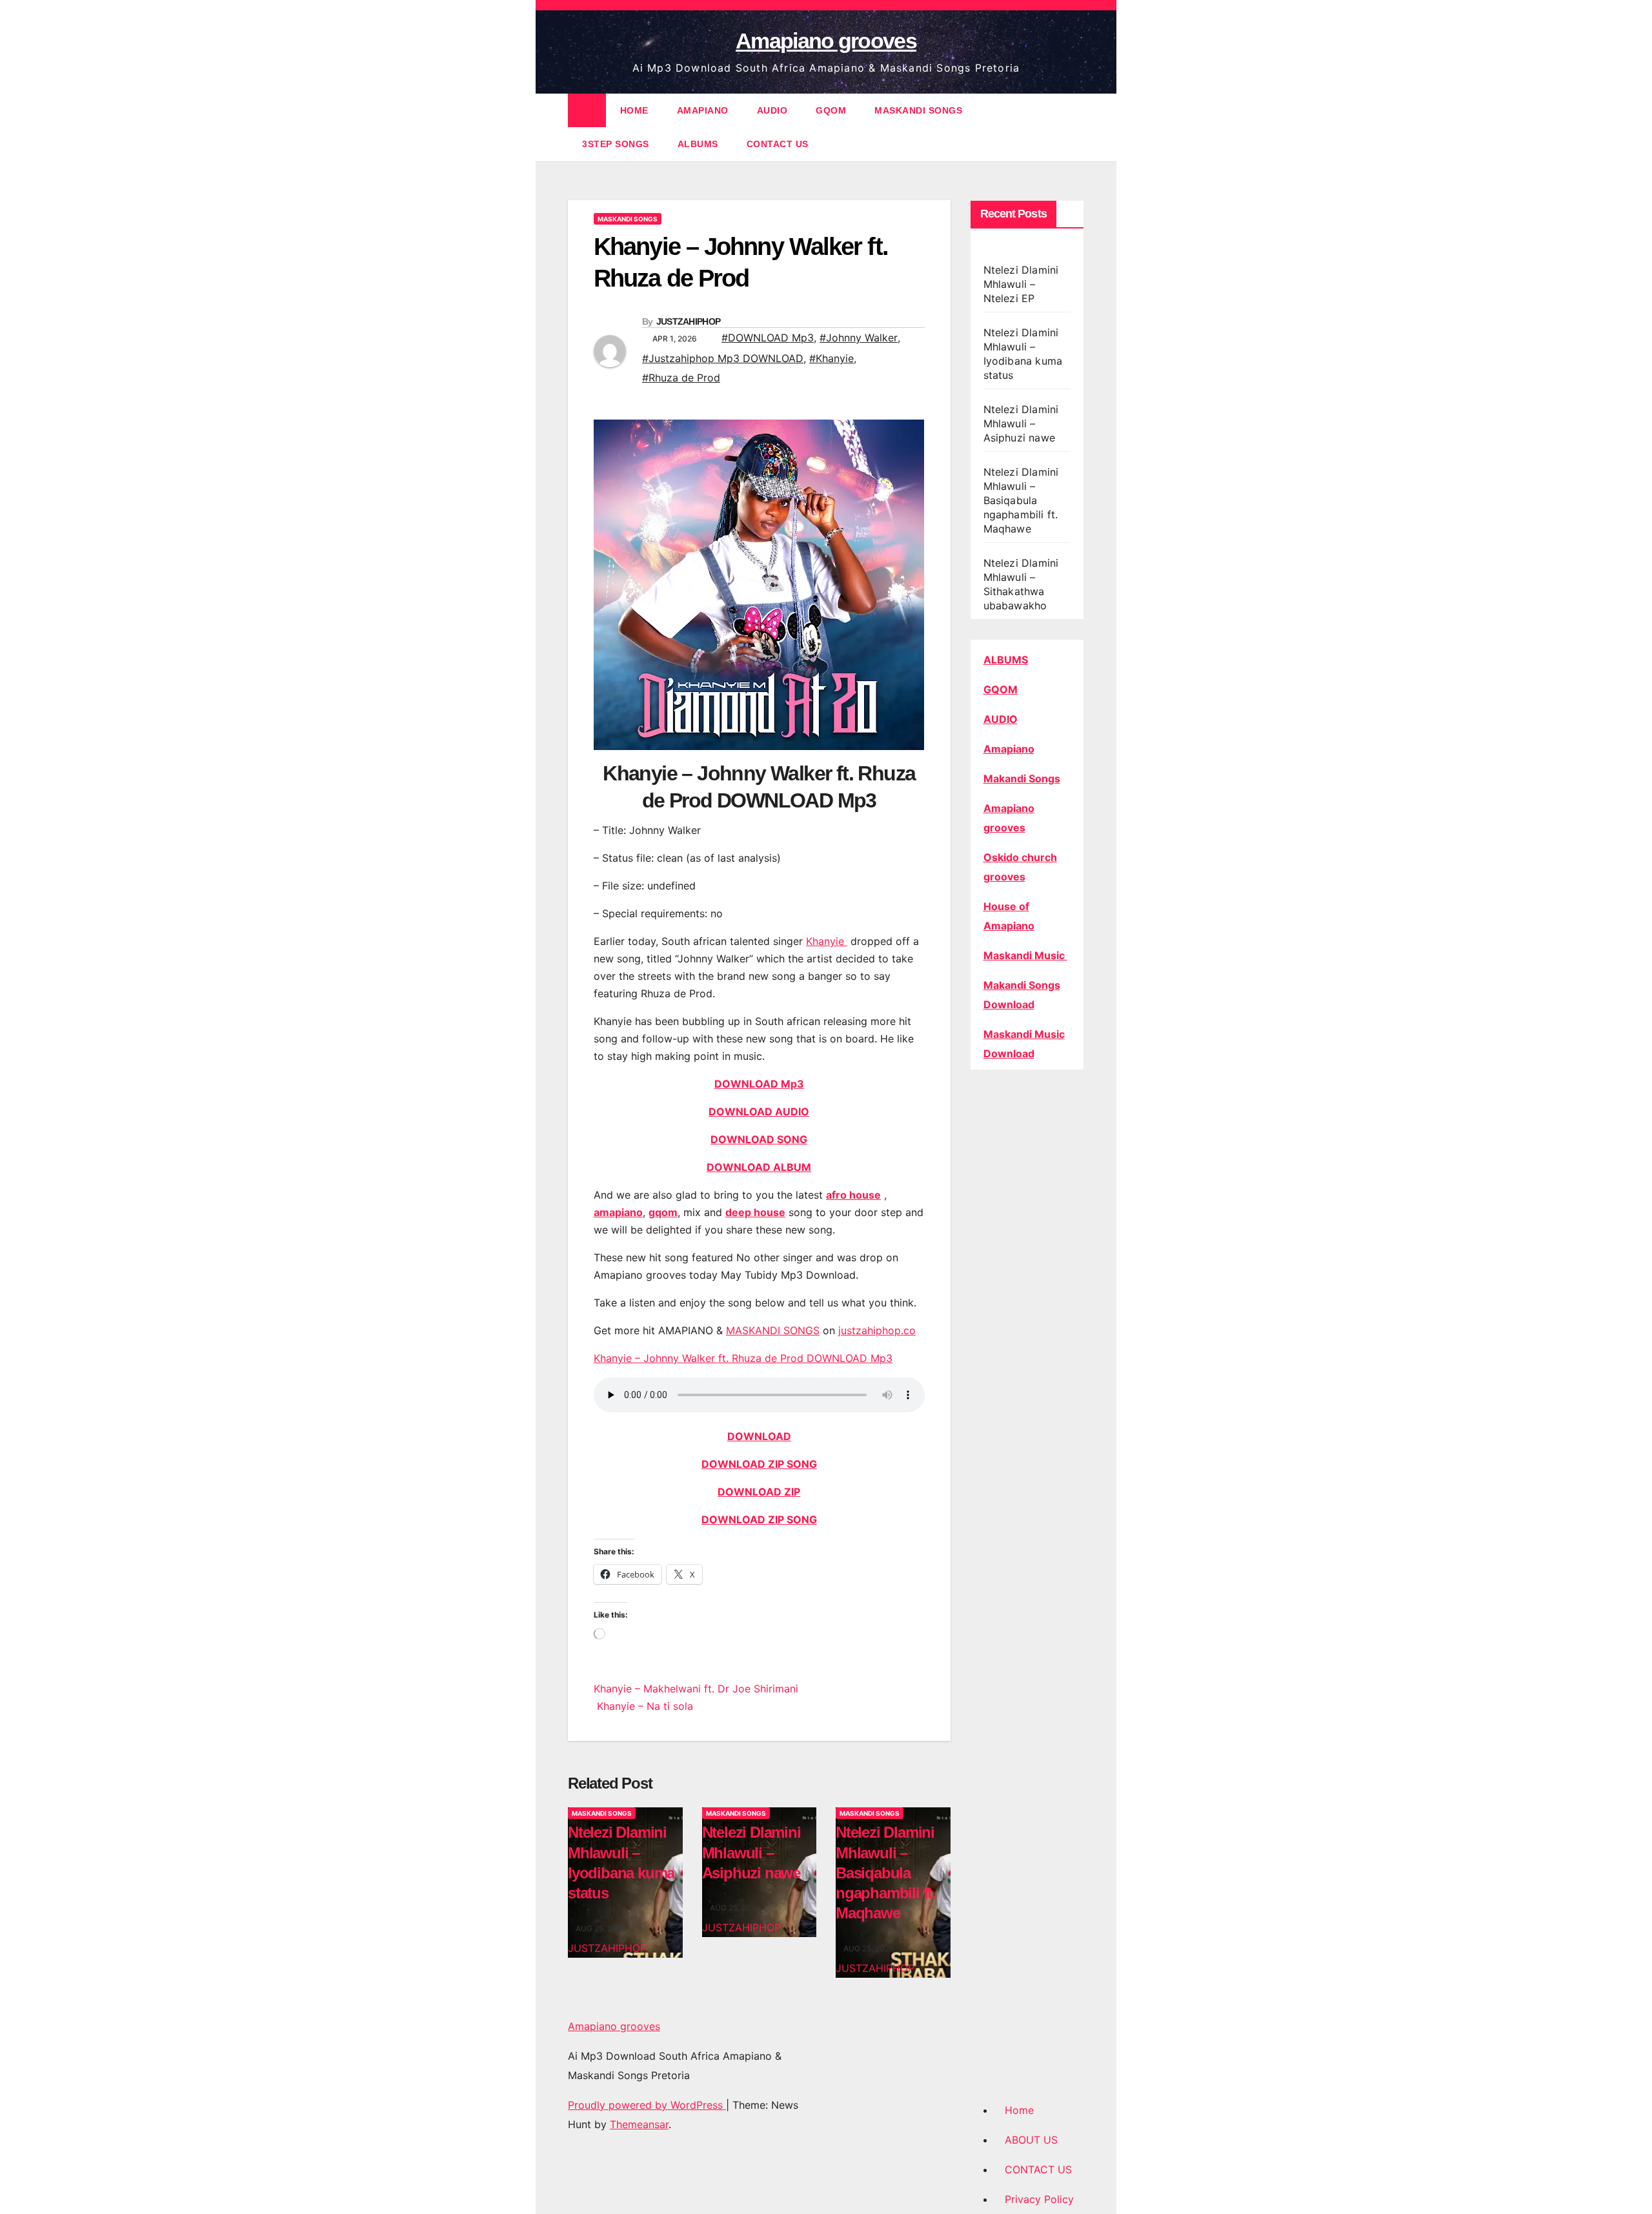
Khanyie (827, 941)
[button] (1075, 127)
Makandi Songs (1022, 778)
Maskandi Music (1025, 955)
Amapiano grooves (826, 41)
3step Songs (616, 144)
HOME (634, 110)
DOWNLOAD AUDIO (759, 1112)
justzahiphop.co (877, 1330)
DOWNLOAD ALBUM (759, 1167)
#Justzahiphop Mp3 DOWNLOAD (723, 358)
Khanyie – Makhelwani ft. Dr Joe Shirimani (696, 1689)
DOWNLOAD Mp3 (759, 1084)
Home (1019, 2110)
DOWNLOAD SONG (759, 1139)
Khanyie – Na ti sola (643, 1706)
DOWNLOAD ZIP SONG (759, 1464)
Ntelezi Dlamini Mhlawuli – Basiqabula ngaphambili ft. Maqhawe (886, 1873)
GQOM (831, 110)
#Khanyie (831, 358)
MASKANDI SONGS (918, 110)
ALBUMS (698, 144)
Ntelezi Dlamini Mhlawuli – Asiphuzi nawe (751, 1852)
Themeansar (639, 2124)
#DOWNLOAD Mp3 (768, 338)
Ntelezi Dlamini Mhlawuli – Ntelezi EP (1021, 284)
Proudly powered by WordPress (647, 2105)
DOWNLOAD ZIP (759, 1492)
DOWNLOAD (759, 1436)
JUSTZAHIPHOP (689, 321)
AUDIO (772, 110)
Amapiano (1009, 749)
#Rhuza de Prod (681, 378)
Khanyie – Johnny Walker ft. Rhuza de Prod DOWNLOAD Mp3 (743, 1358)
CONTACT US (778, 144)
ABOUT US (1031, 2140)
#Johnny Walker (859, 338)
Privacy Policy (1039, 2199)
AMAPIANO (703, 110)
